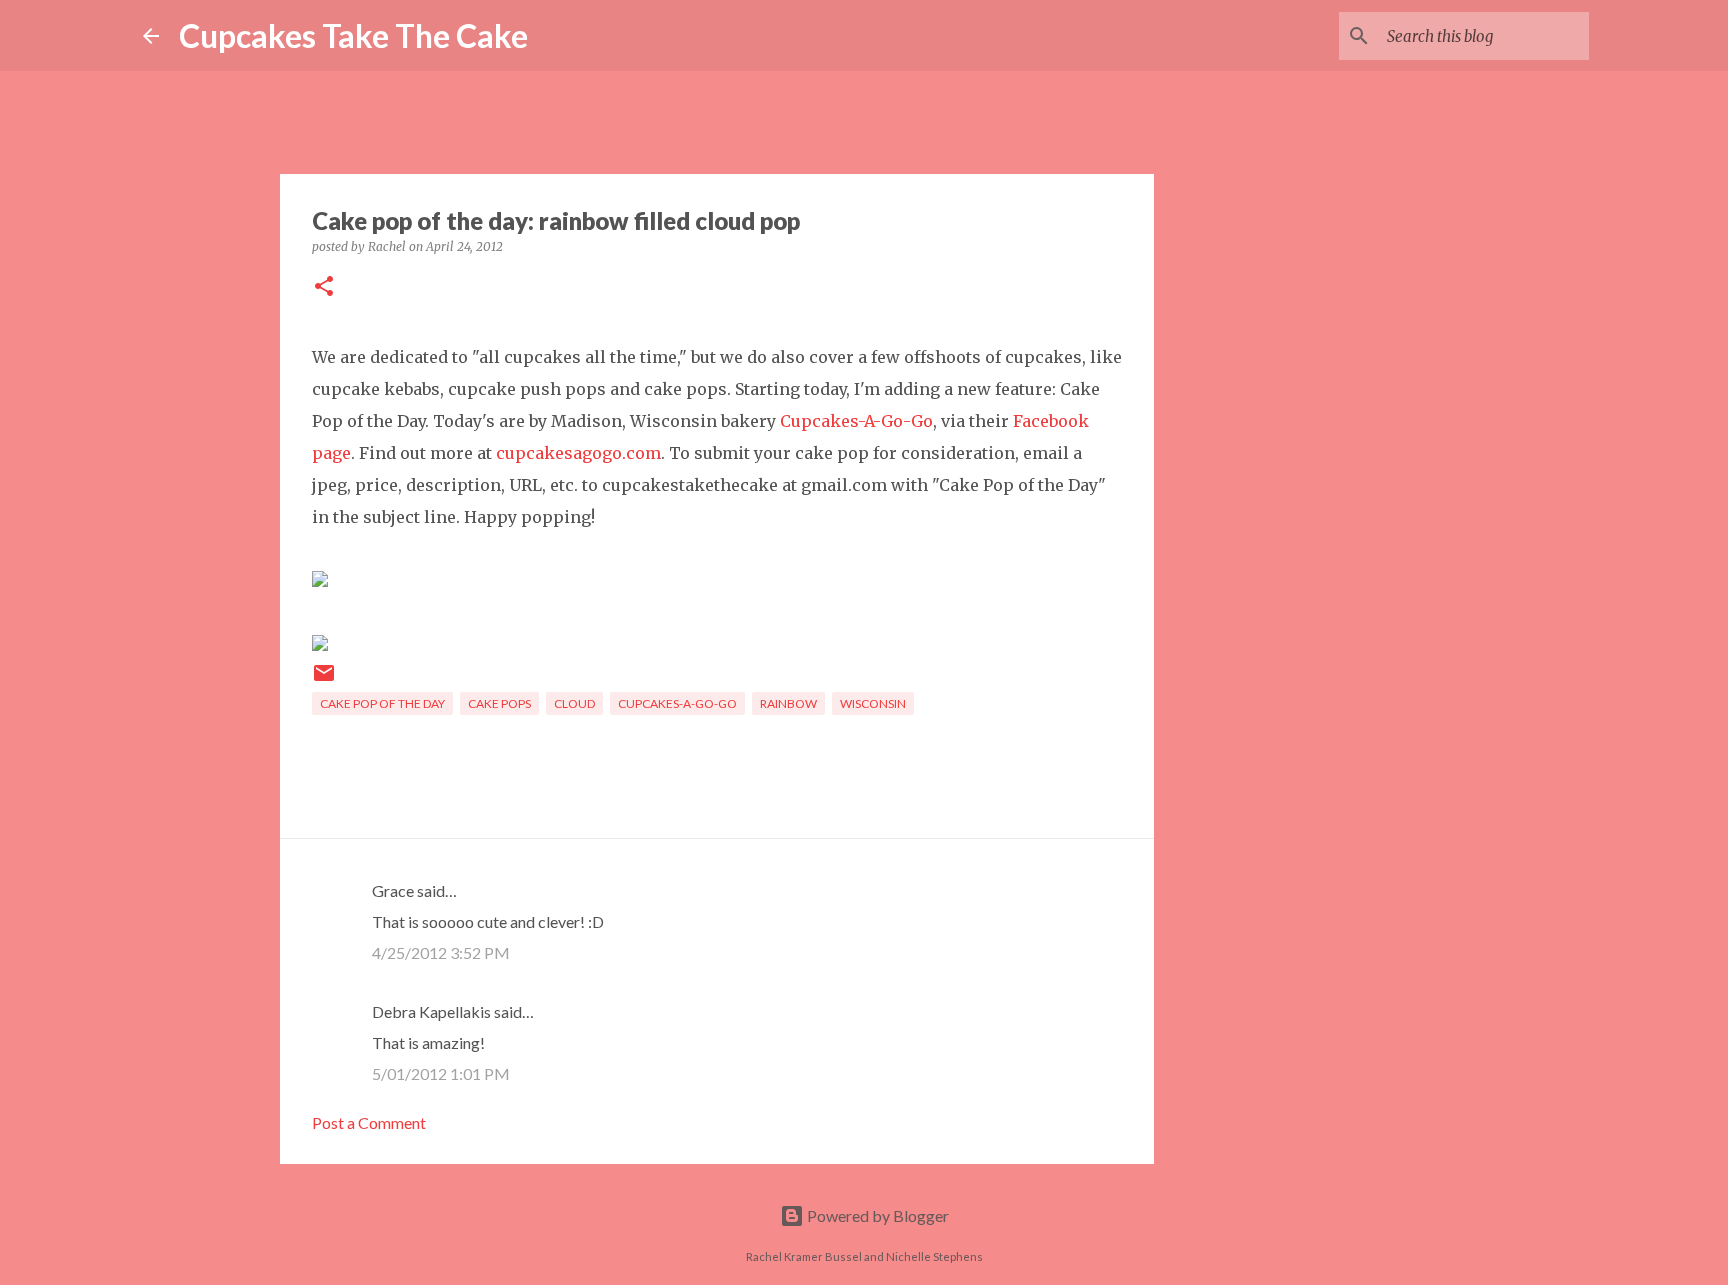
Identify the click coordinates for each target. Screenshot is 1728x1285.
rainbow (788, 703)
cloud (574, 703)
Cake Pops (499, 703)
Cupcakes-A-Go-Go (856, 421)
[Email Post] (324, 680)
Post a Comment (369, 1122)
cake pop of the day (382, 703)
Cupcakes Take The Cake (353, 35)
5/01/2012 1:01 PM (441, 1073)
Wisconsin (873, 703)
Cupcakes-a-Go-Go (677, 703)
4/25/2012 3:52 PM (441, 952)
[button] (324, 287)
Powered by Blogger (876, 1215)
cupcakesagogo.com (578, 453)
